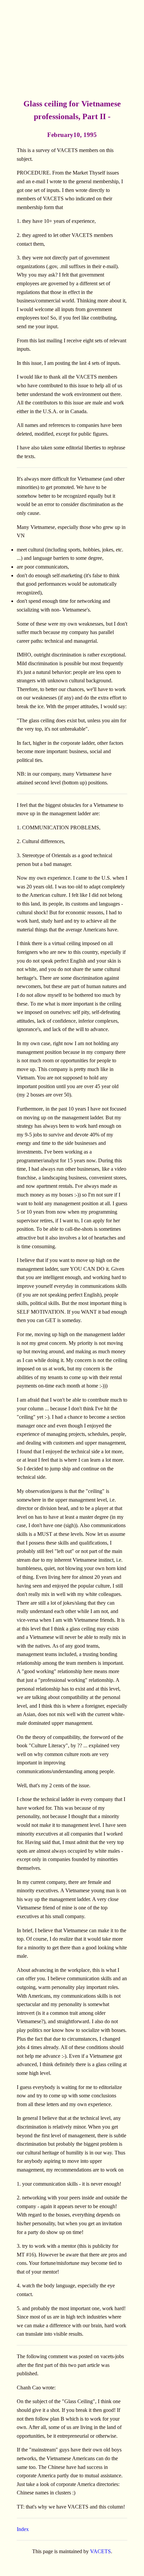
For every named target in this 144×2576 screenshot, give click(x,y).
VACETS (100, 2551)
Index (23, 2529)
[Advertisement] (72, 49)
